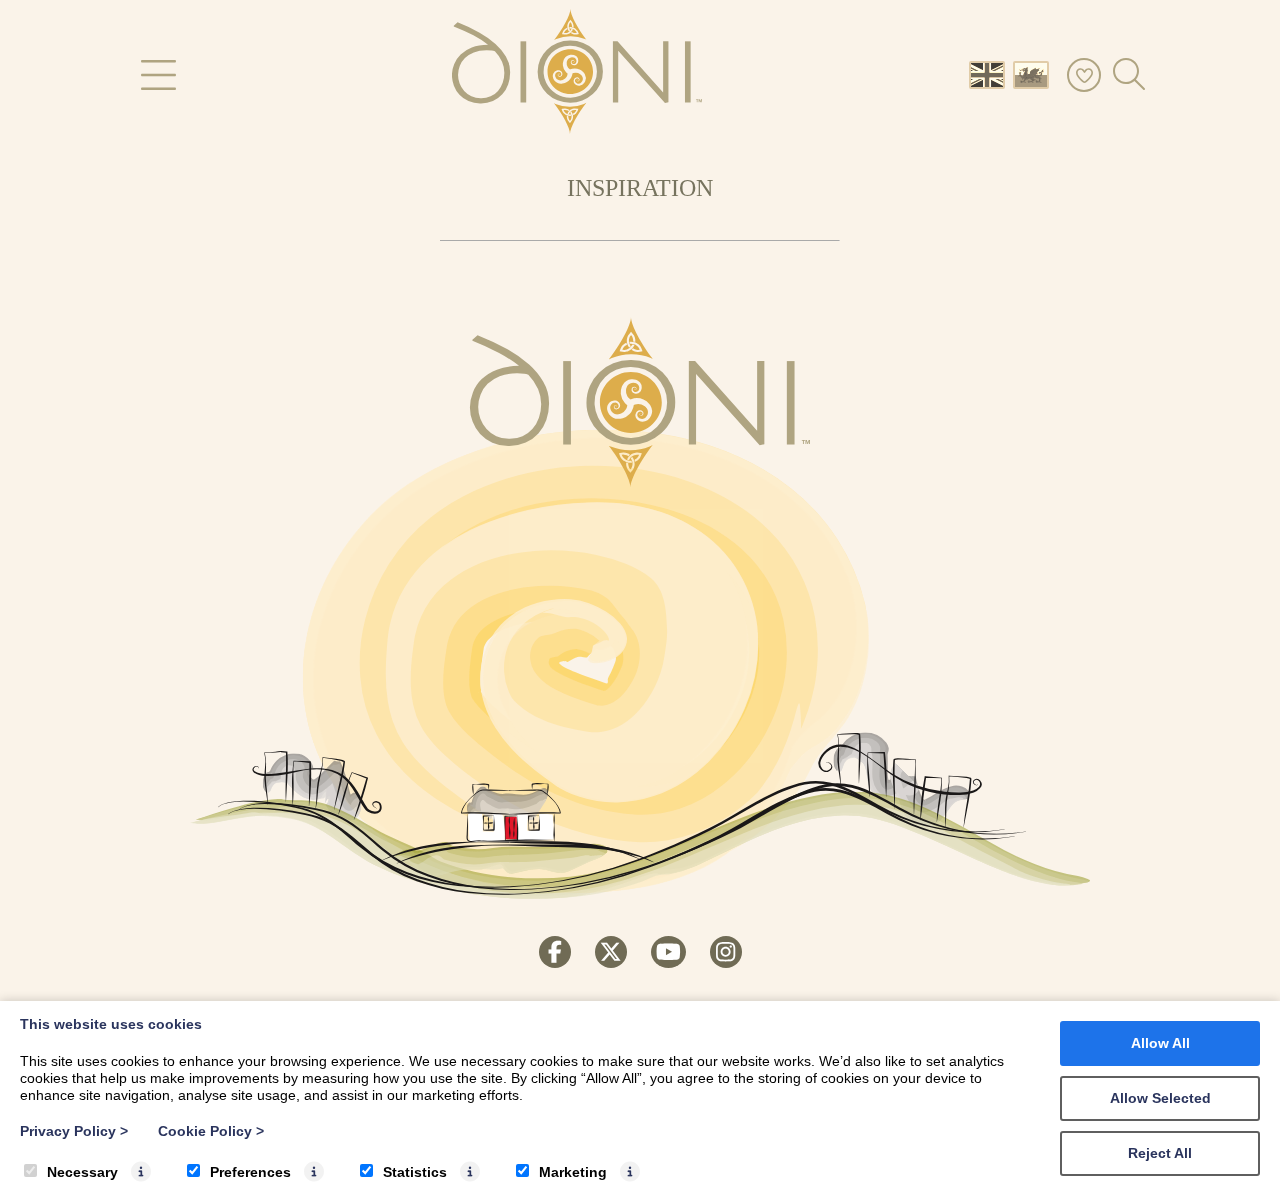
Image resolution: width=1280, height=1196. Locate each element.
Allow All (1160, 1043)
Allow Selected (1160, 1098)
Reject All (1160, 1153)
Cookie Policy (211, 1131)
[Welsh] (1035, 73)
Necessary (82, 1172)
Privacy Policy (74, 1131)
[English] (991, 73)
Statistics (415, 1172)
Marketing (573, 1172)
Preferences (250, 1172)
